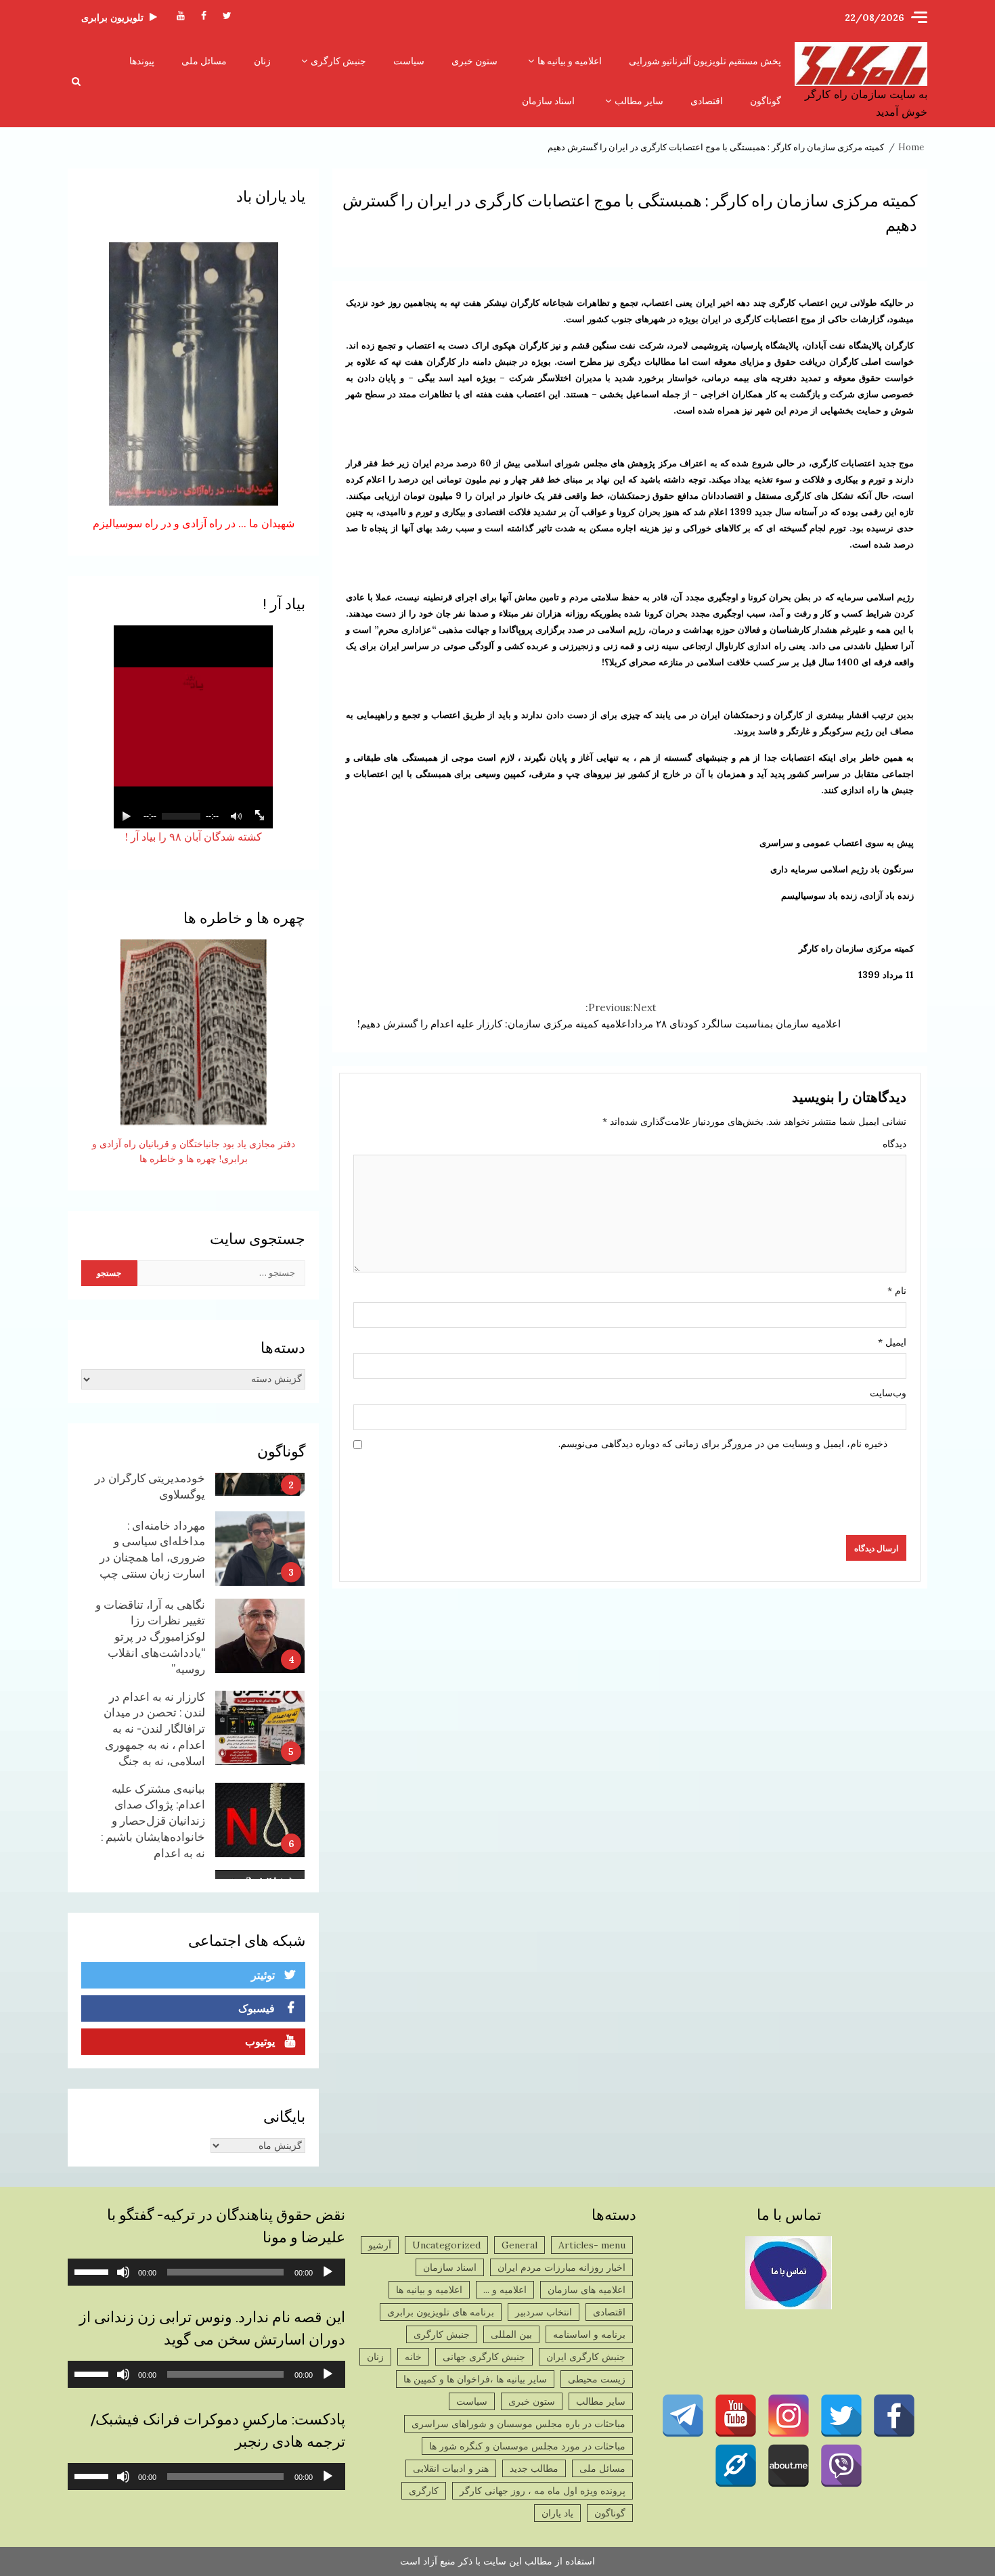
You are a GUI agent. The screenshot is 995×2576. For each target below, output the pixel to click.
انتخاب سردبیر (544, 2312)
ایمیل (892, 1342)
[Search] (76, 81)
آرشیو (380, 2245)
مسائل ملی (204, 61)
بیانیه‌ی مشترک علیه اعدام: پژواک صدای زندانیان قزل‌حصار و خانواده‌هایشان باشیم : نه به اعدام (260, 1749)
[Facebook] (894, 2416)
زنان (262, 61)
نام (897, 1291)
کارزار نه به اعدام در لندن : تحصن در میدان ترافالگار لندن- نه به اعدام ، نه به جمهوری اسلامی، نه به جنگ (260, 1657)
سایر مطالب (639, 101)
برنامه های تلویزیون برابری (441, 2312)
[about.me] (789, 2466)
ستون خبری (474, 61)
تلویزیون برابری (112, 18)
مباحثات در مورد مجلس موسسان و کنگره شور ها (527, 2446)
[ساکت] (123, 2272)
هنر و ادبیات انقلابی (451, 2468)
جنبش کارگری (338, 61)
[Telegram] (683, 2416)
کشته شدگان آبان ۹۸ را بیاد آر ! (194, 837)
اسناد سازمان (548, 101)
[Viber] (841, 2466)
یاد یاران (557, 2513)
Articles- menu (592, 2245)
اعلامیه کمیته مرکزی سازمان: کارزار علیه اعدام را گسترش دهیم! (494, 1016)
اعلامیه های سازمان (587, 2290)
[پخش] (328, 2272)
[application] (206, 2272)
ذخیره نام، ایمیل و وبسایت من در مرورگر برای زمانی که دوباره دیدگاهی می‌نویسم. (723, 1444)
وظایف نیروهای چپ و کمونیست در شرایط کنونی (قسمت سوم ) (260, 1836)
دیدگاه (894, 1144)
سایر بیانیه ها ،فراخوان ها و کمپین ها (475, 2379)
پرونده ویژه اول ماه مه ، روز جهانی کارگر (543, 2491)
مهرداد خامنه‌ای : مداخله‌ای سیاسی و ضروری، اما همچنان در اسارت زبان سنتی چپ (260, 1478)
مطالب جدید (534, 2468)
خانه (413, 2357)
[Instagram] (789, 2416)
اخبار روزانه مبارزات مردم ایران (561, 2267)
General (519, 2245)
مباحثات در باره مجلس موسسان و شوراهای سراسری (518, 2424)
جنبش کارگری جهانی (484, 2357)
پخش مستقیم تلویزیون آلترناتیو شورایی (705, 61)
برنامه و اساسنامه (589, 2334)
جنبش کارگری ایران (586, 2357)
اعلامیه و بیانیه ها (570, 61)
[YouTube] (736, 2416)
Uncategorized (446, 2245)
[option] (193, 1481)
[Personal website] (736, 2466)
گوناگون (766, 101)
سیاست (409, 61)
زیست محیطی (597, 2379)
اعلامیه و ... (505, 2290)
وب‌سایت (888, 1393)
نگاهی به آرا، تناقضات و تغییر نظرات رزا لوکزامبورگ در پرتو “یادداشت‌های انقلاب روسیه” (260, 1565)
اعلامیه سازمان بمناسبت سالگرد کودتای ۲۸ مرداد (735, 1016)
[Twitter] (841, 2416)
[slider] (93, 2271)
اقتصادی (707, 101)
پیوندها (142, 61)
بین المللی (511, 2334)
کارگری (424, 2491)
